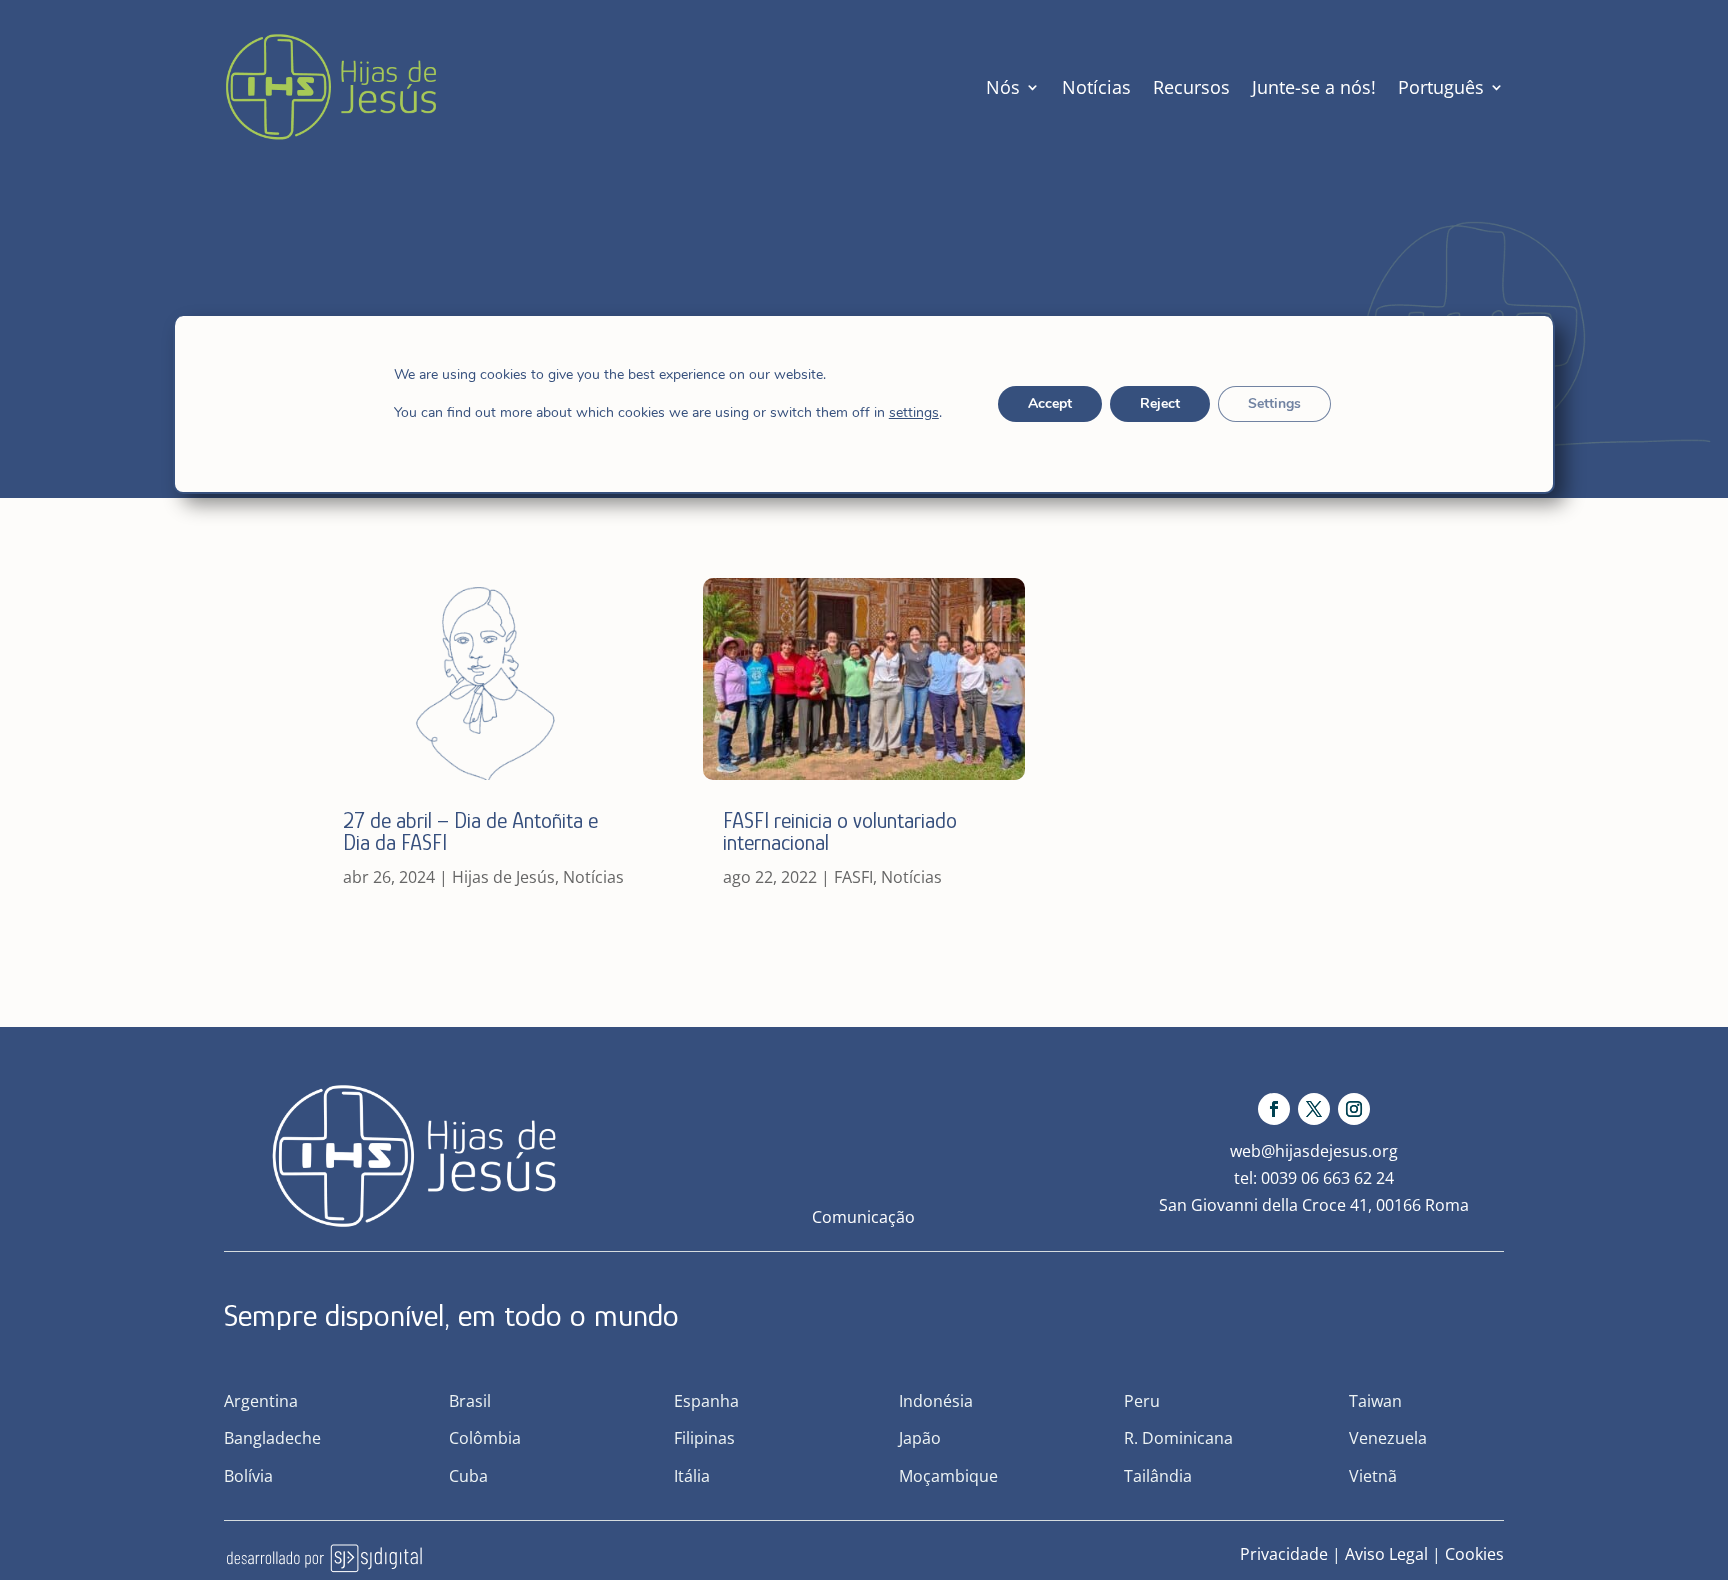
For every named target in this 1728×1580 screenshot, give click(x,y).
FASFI (853, 877)
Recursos (1191, 87)
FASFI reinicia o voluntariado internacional (840, 831)
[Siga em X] (1314, 1109)
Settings (1273, 403)
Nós (1003, 87)
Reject (1159, 403)
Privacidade (1284, 1554)
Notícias (1096, 87)
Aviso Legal (1386, 1554)
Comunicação (863, 1217)
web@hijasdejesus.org (1314, 1151)
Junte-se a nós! (1314, 87)
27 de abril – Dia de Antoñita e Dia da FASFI (470, 831)
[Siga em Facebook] (1274, 1109)
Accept (1049, 403)
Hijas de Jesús (503, 877)
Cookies (1474, 1554)
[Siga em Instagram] (1354, 1109)
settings (914, 413)
